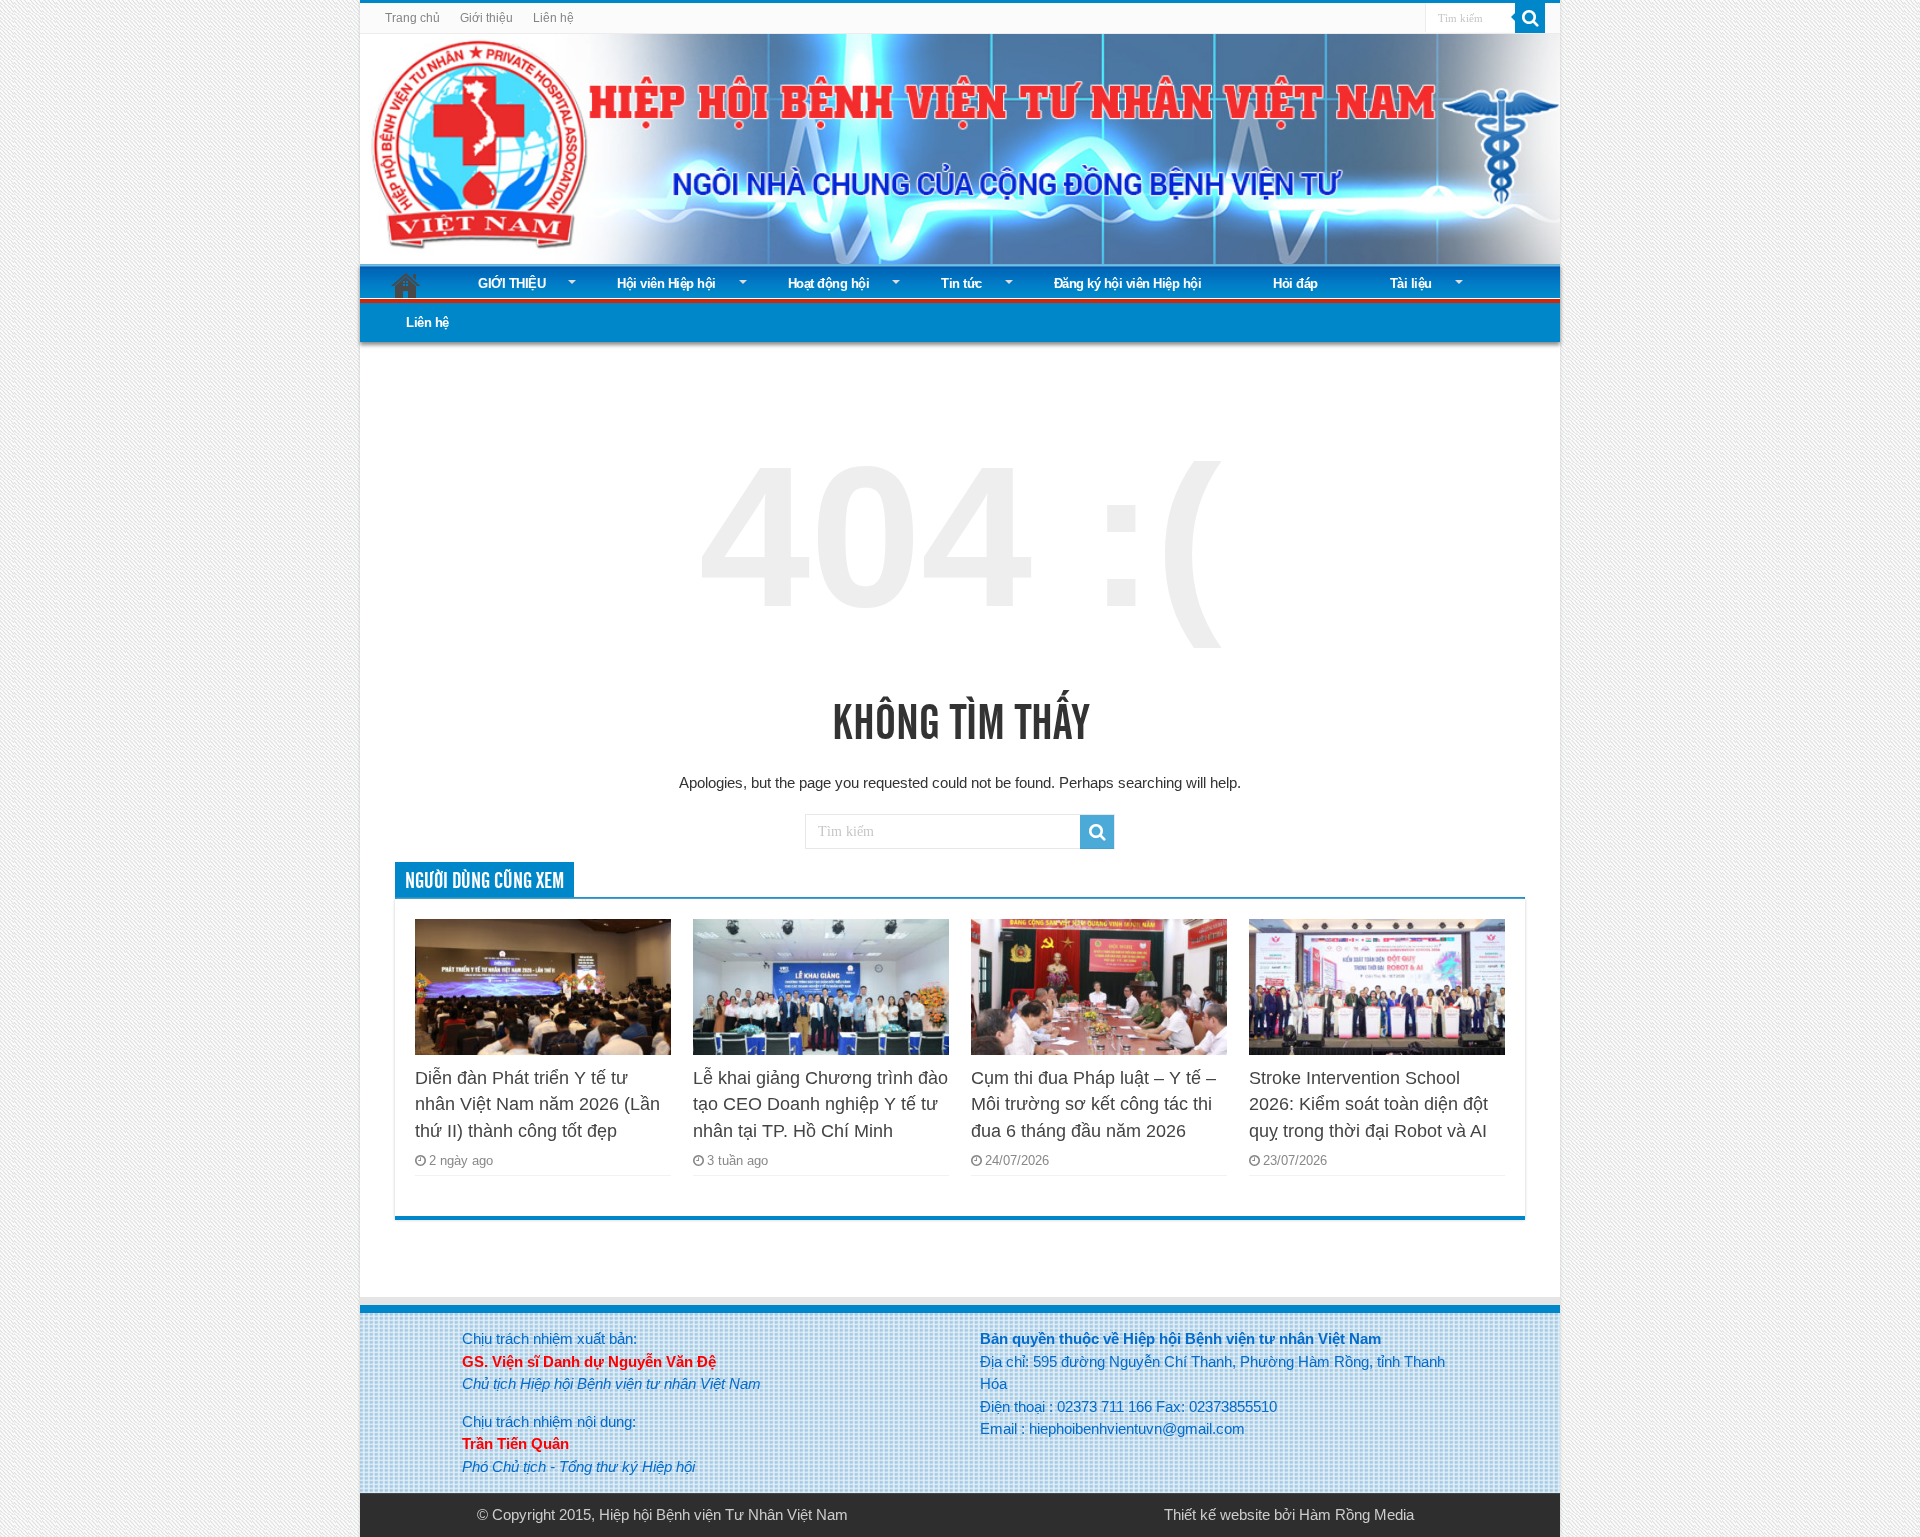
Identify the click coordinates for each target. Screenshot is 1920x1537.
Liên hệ (553, 18)
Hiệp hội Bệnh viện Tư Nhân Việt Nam (723, 1514)
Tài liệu (1411, 283)
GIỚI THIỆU (511, 283)
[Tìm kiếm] (1530, 18)
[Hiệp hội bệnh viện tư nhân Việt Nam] (960, 145)
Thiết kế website (1217, 1514)
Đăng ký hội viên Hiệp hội (1128, 283)
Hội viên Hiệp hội (666, 283)
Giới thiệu (486, 18)
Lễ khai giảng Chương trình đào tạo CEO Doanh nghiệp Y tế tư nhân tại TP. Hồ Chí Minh (820, 1104)
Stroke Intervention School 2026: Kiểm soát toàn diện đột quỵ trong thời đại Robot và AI (1368, 1104)
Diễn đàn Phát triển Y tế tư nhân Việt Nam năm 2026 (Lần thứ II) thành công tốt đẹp (537, 1104)
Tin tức (961, 283)
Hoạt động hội (829, 283)
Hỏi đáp (1295, 283)
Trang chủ (412, 18)
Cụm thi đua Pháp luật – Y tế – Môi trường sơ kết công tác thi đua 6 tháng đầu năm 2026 (1093, 1104)
